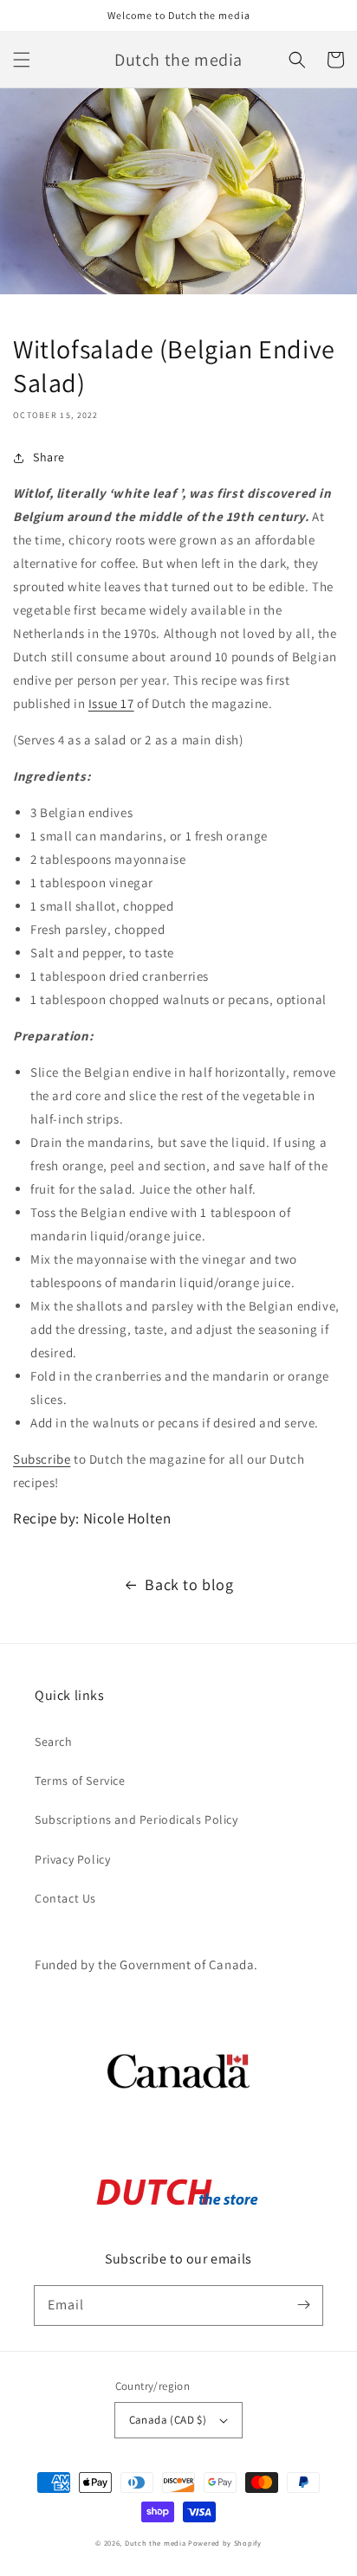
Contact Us (65, 1898)
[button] (22, 60)
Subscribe (42, 1459)
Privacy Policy (72, 1859)
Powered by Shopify (225, 2543)
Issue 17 (111, 703)
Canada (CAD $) (168, 2420)
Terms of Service (80, 1781)
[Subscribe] (303, 2305)
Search (54, 1742)
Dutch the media (156, 2543)
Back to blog (189, 1584)
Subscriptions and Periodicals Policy (136, 1819)
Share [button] (49, 457)
